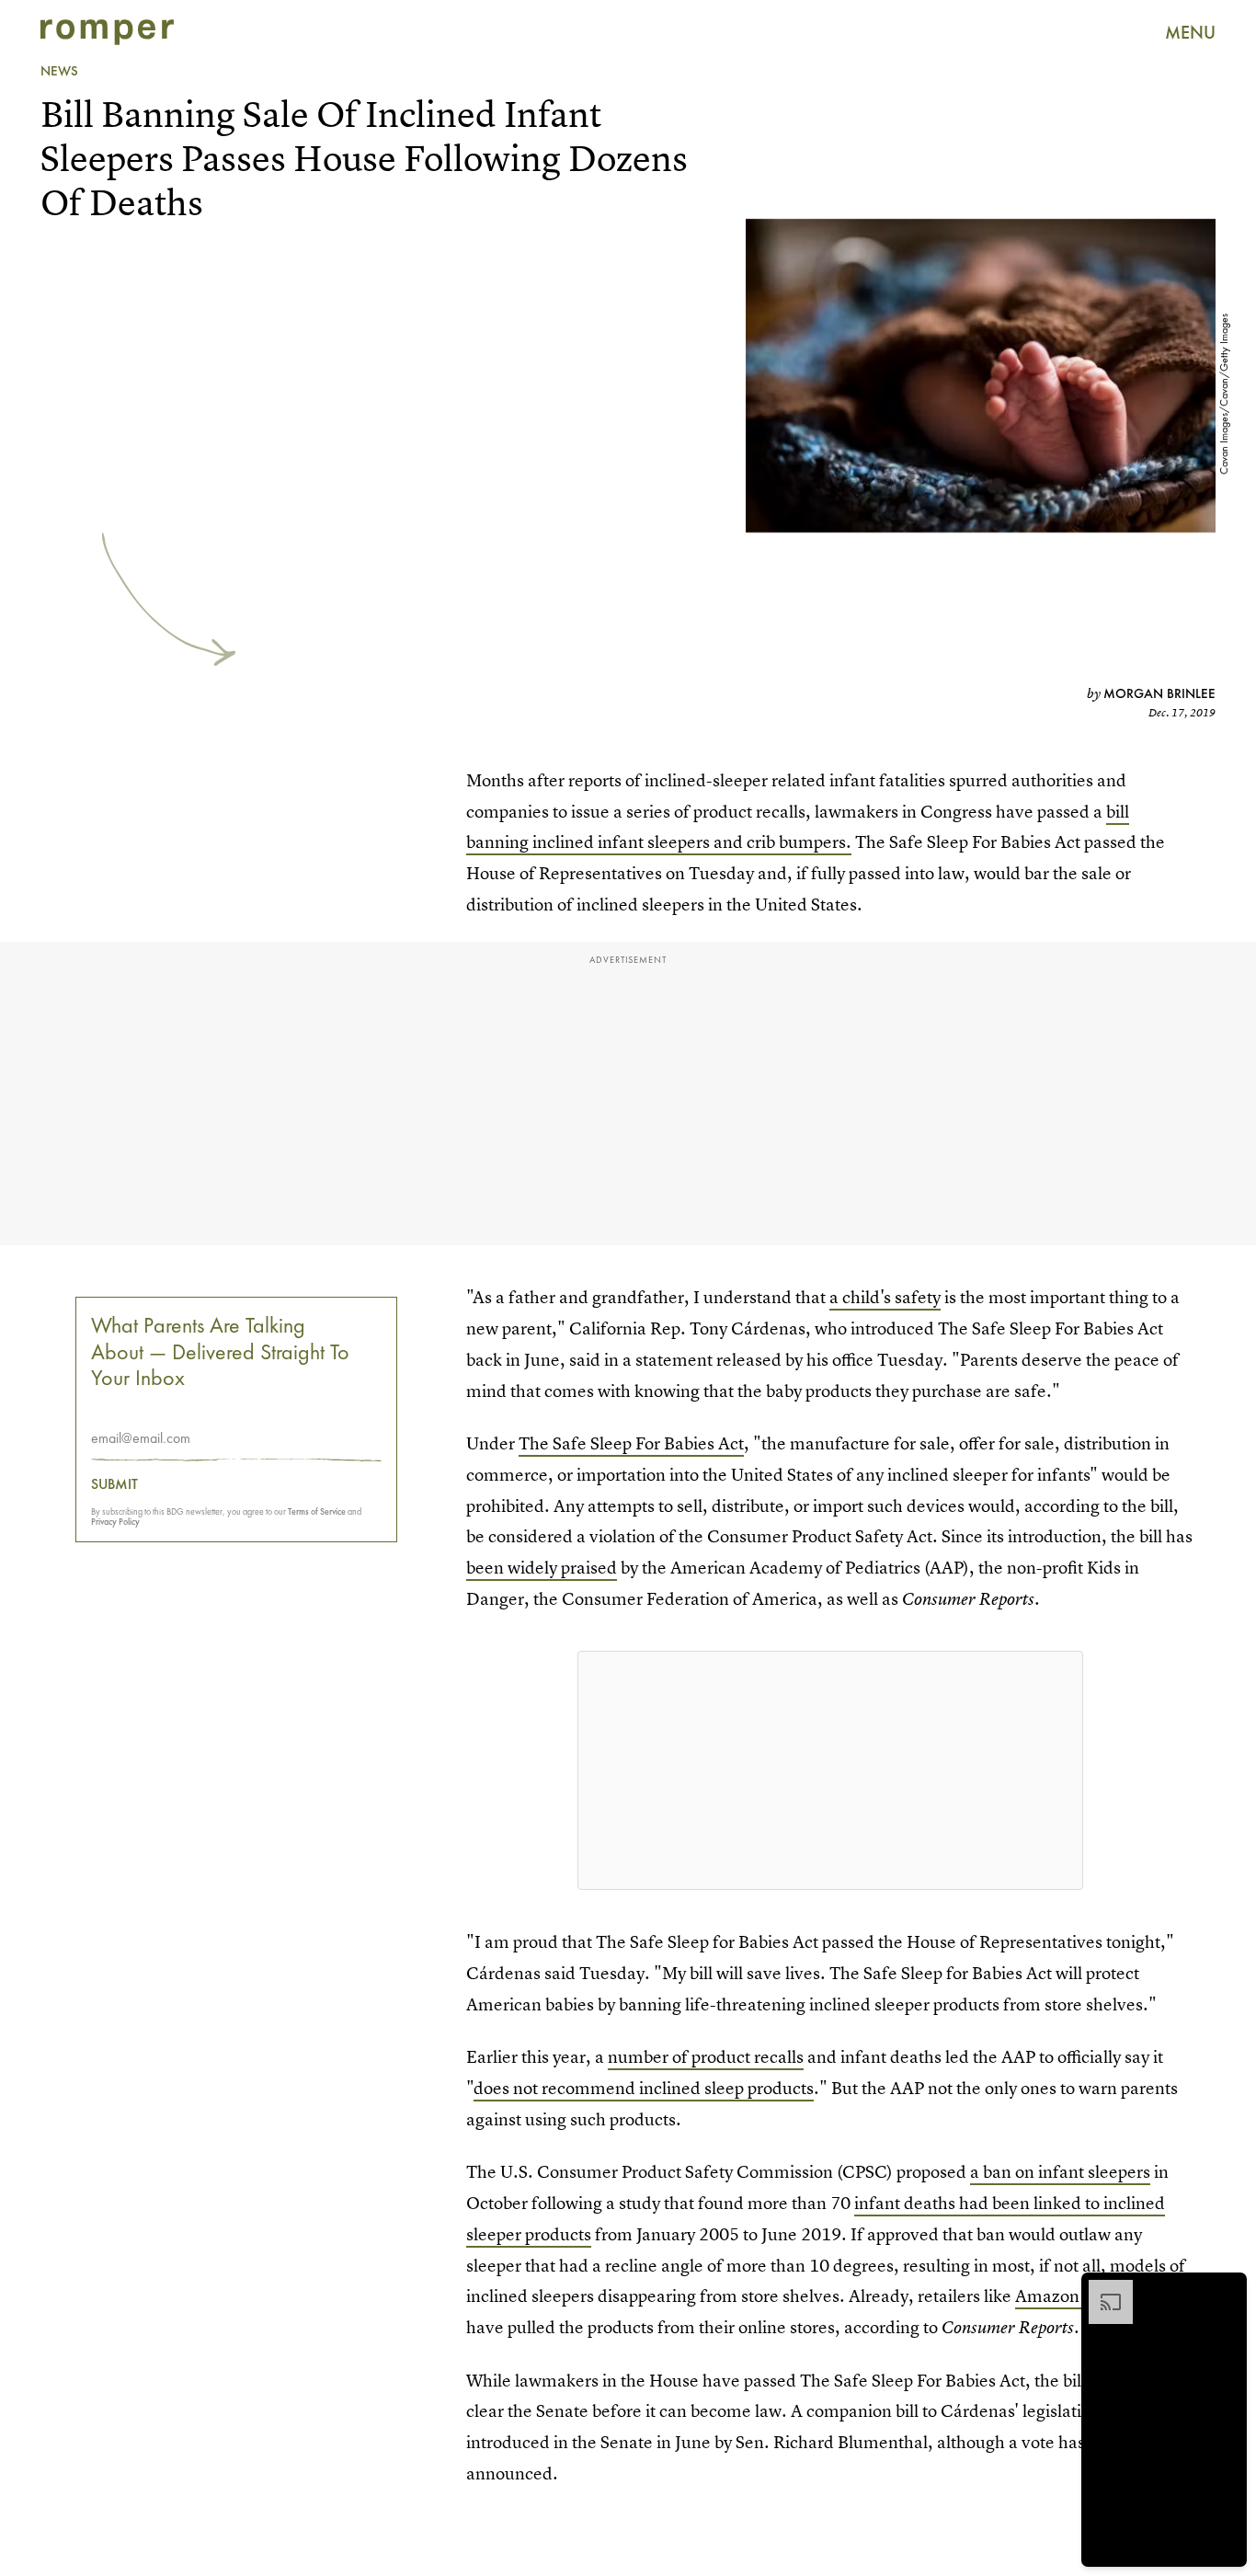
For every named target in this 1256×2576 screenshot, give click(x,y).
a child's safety (885, 1297)
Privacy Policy (115, 1523)
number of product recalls (706, 2057)
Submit (114, 1485)
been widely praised (542, 1568)
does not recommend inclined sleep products (644, 2088)
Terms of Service (317, 1512)
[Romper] (107, 32)
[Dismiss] (1227, 2289)
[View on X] (830, 1770)
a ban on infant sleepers (1060, 2172)
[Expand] (1102, 2289)
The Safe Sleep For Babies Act (631, 1443)
